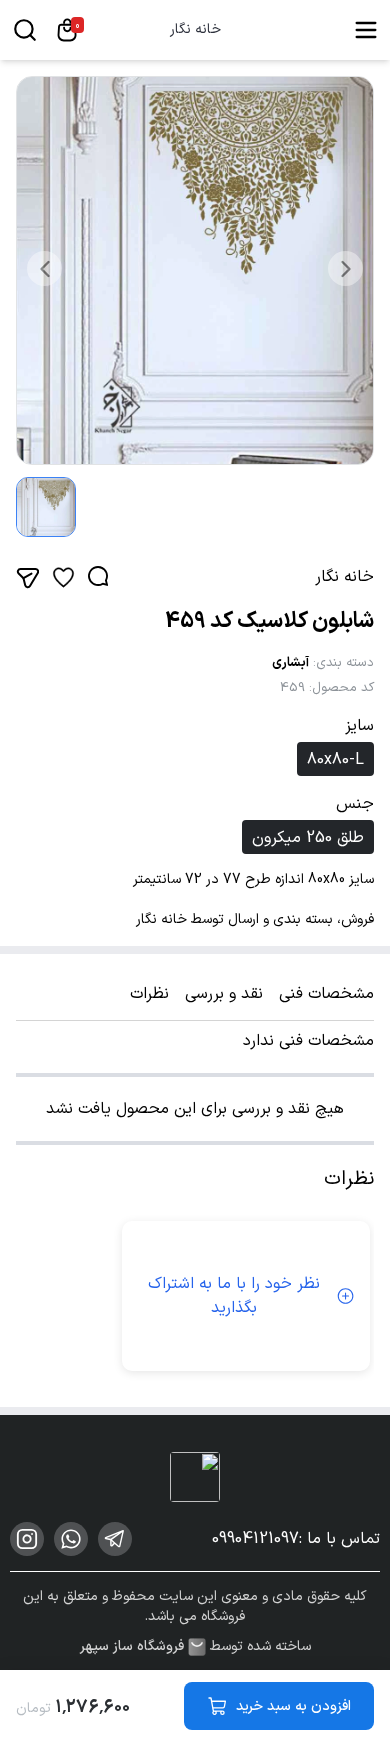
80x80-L (335, 760)
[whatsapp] (71, 1539)
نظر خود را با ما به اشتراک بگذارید (234, 1296)
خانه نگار (195, 30)
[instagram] (27, 1539)
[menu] (366, 30)
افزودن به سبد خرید (293, 1706)
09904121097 (255, 1539)
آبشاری (290, 663)
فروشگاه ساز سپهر (132, 1647)
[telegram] (115, 1539)
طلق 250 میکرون (308, 838)
